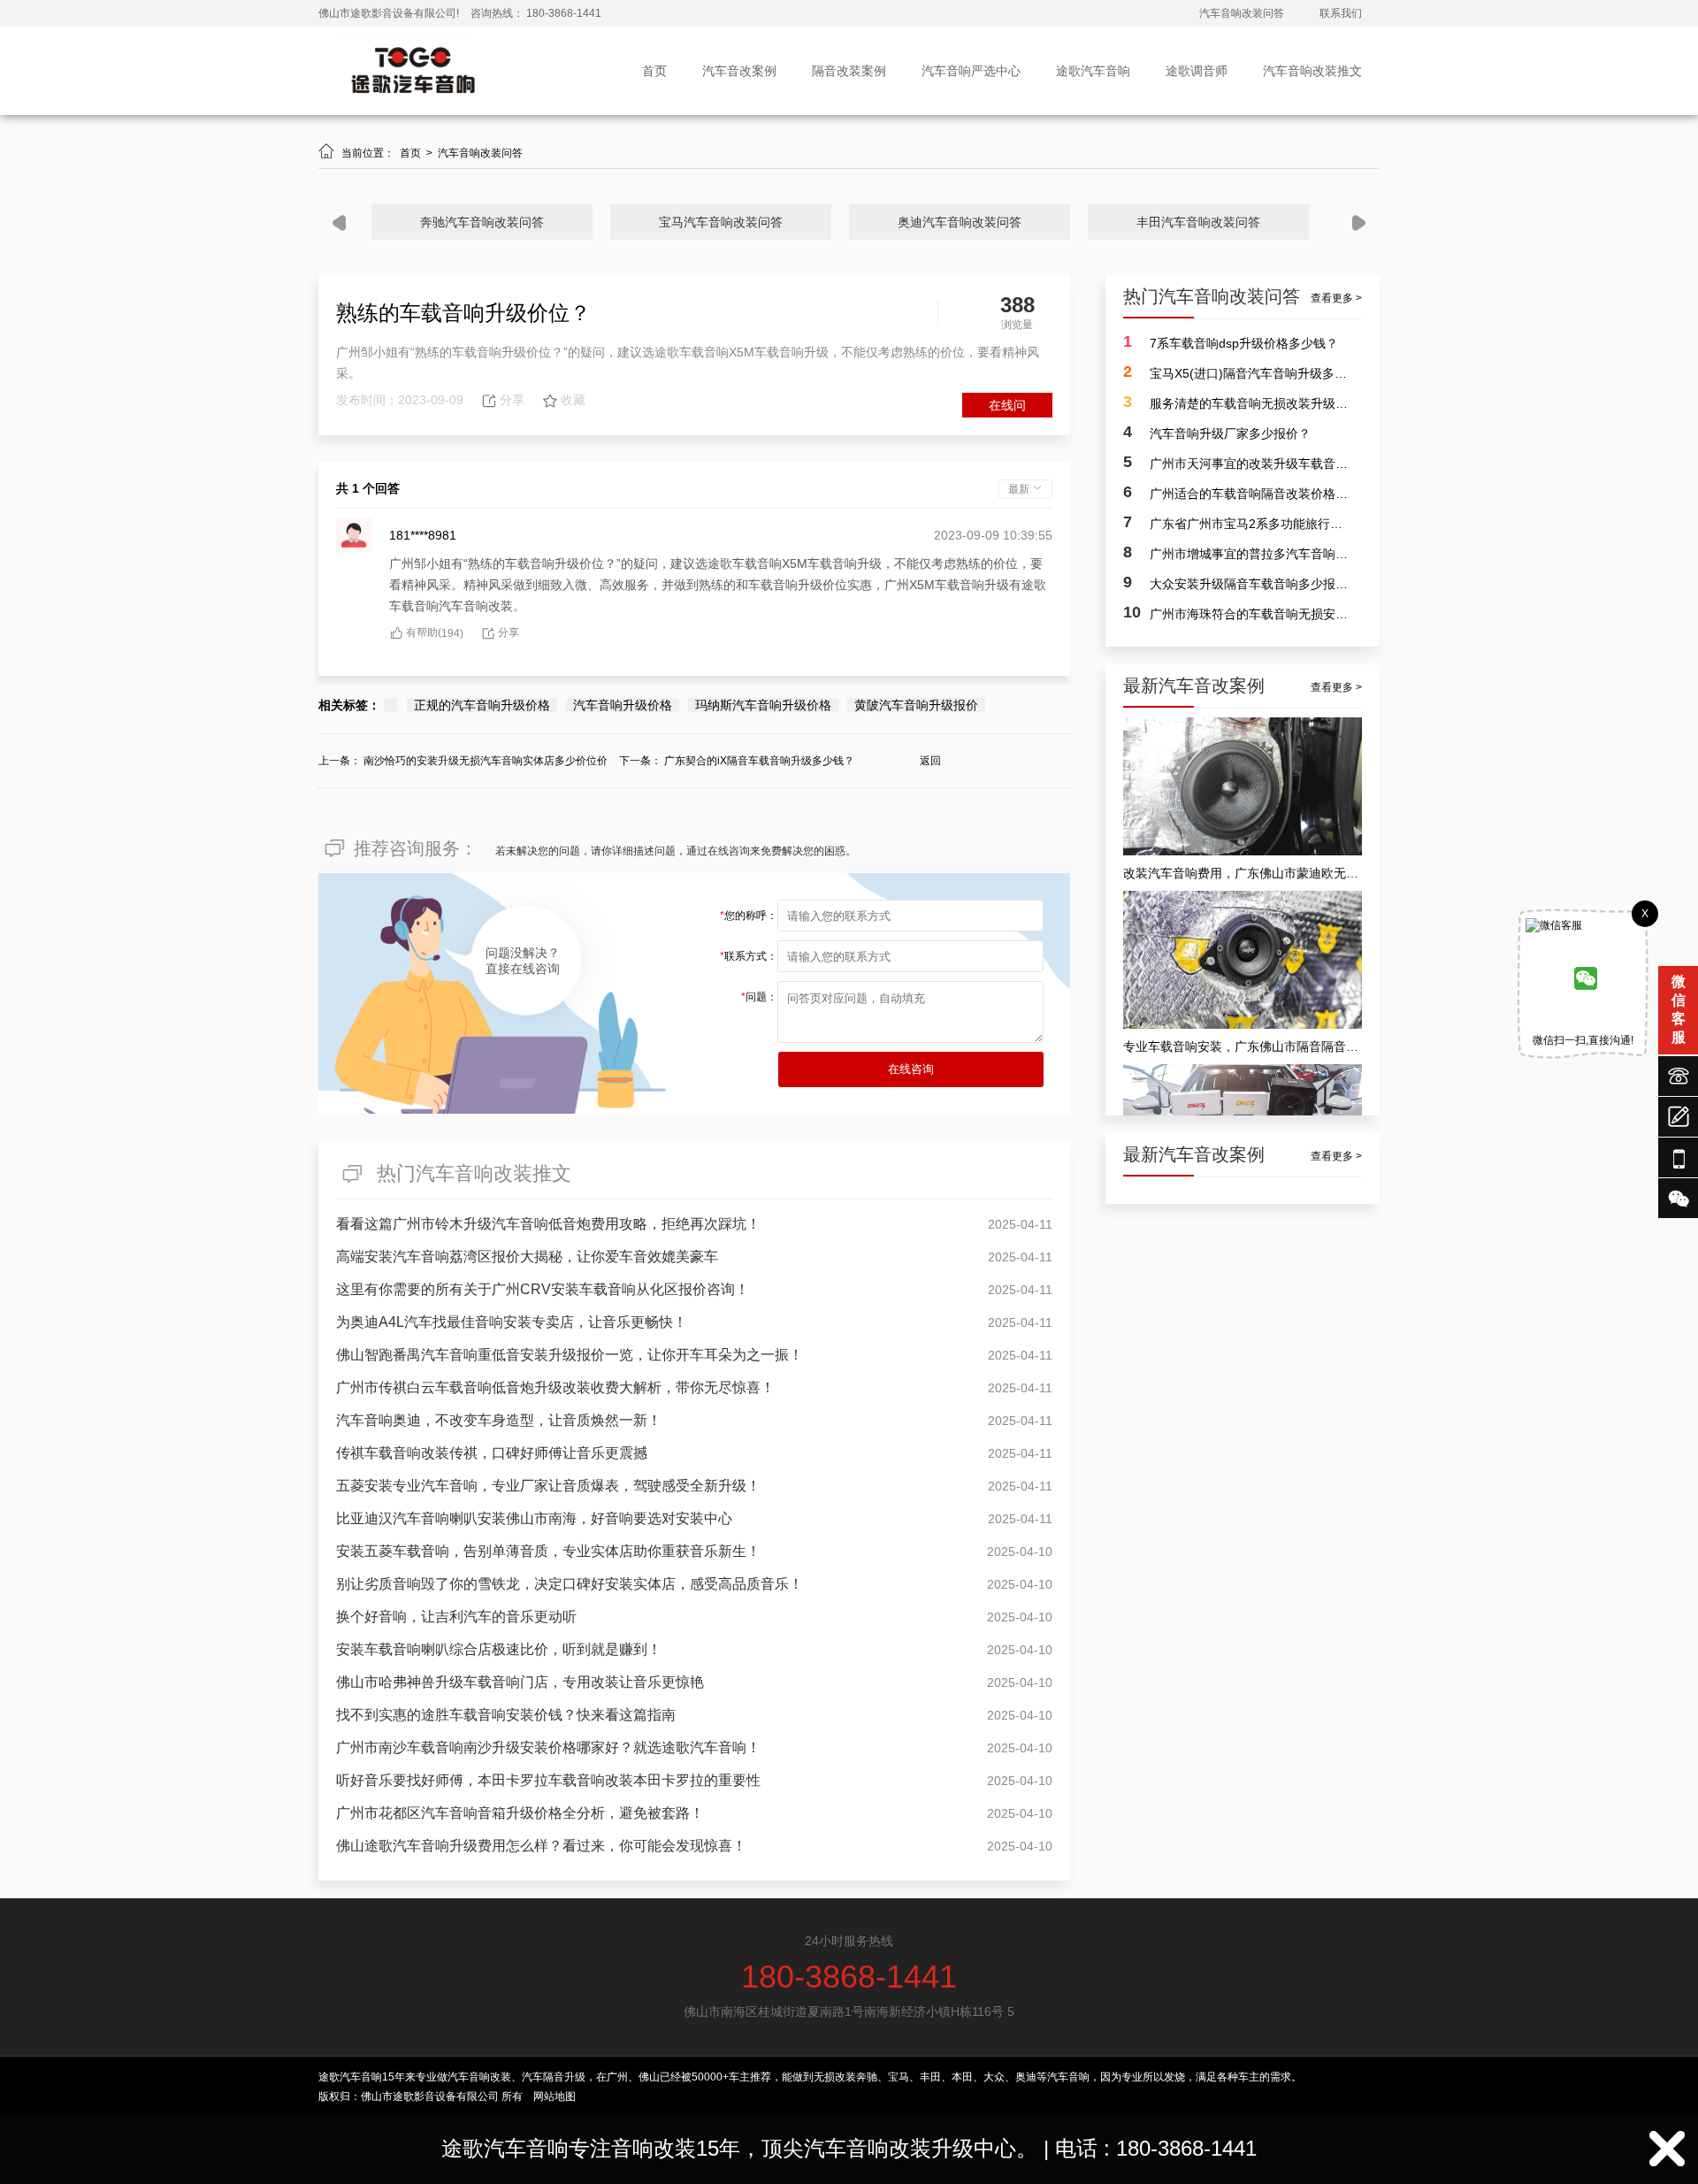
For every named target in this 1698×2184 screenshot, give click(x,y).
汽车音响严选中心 (971, 71)
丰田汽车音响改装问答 (1198, 222)
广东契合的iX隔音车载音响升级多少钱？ (759, 761)
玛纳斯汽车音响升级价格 (763, 705)
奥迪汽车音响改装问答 (960, 222)
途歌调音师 (1197, 71)
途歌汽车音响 (1093, 71)
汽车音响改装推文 (1312, 71)
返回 (930, 761)
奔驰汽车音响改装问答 (482, 222)
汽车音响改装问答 (1242, 13)
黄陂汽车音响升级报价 (916, 705)
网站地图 (555, 2096)
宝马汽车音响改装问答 (721, 222)
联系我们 (1341, 13)
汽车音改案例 (739, 71)
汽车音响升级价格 (623, 705)
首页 (654, 71)
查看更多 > (1336, 298)
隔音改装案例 (849, 71)
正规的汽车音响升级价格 (482, 705)
